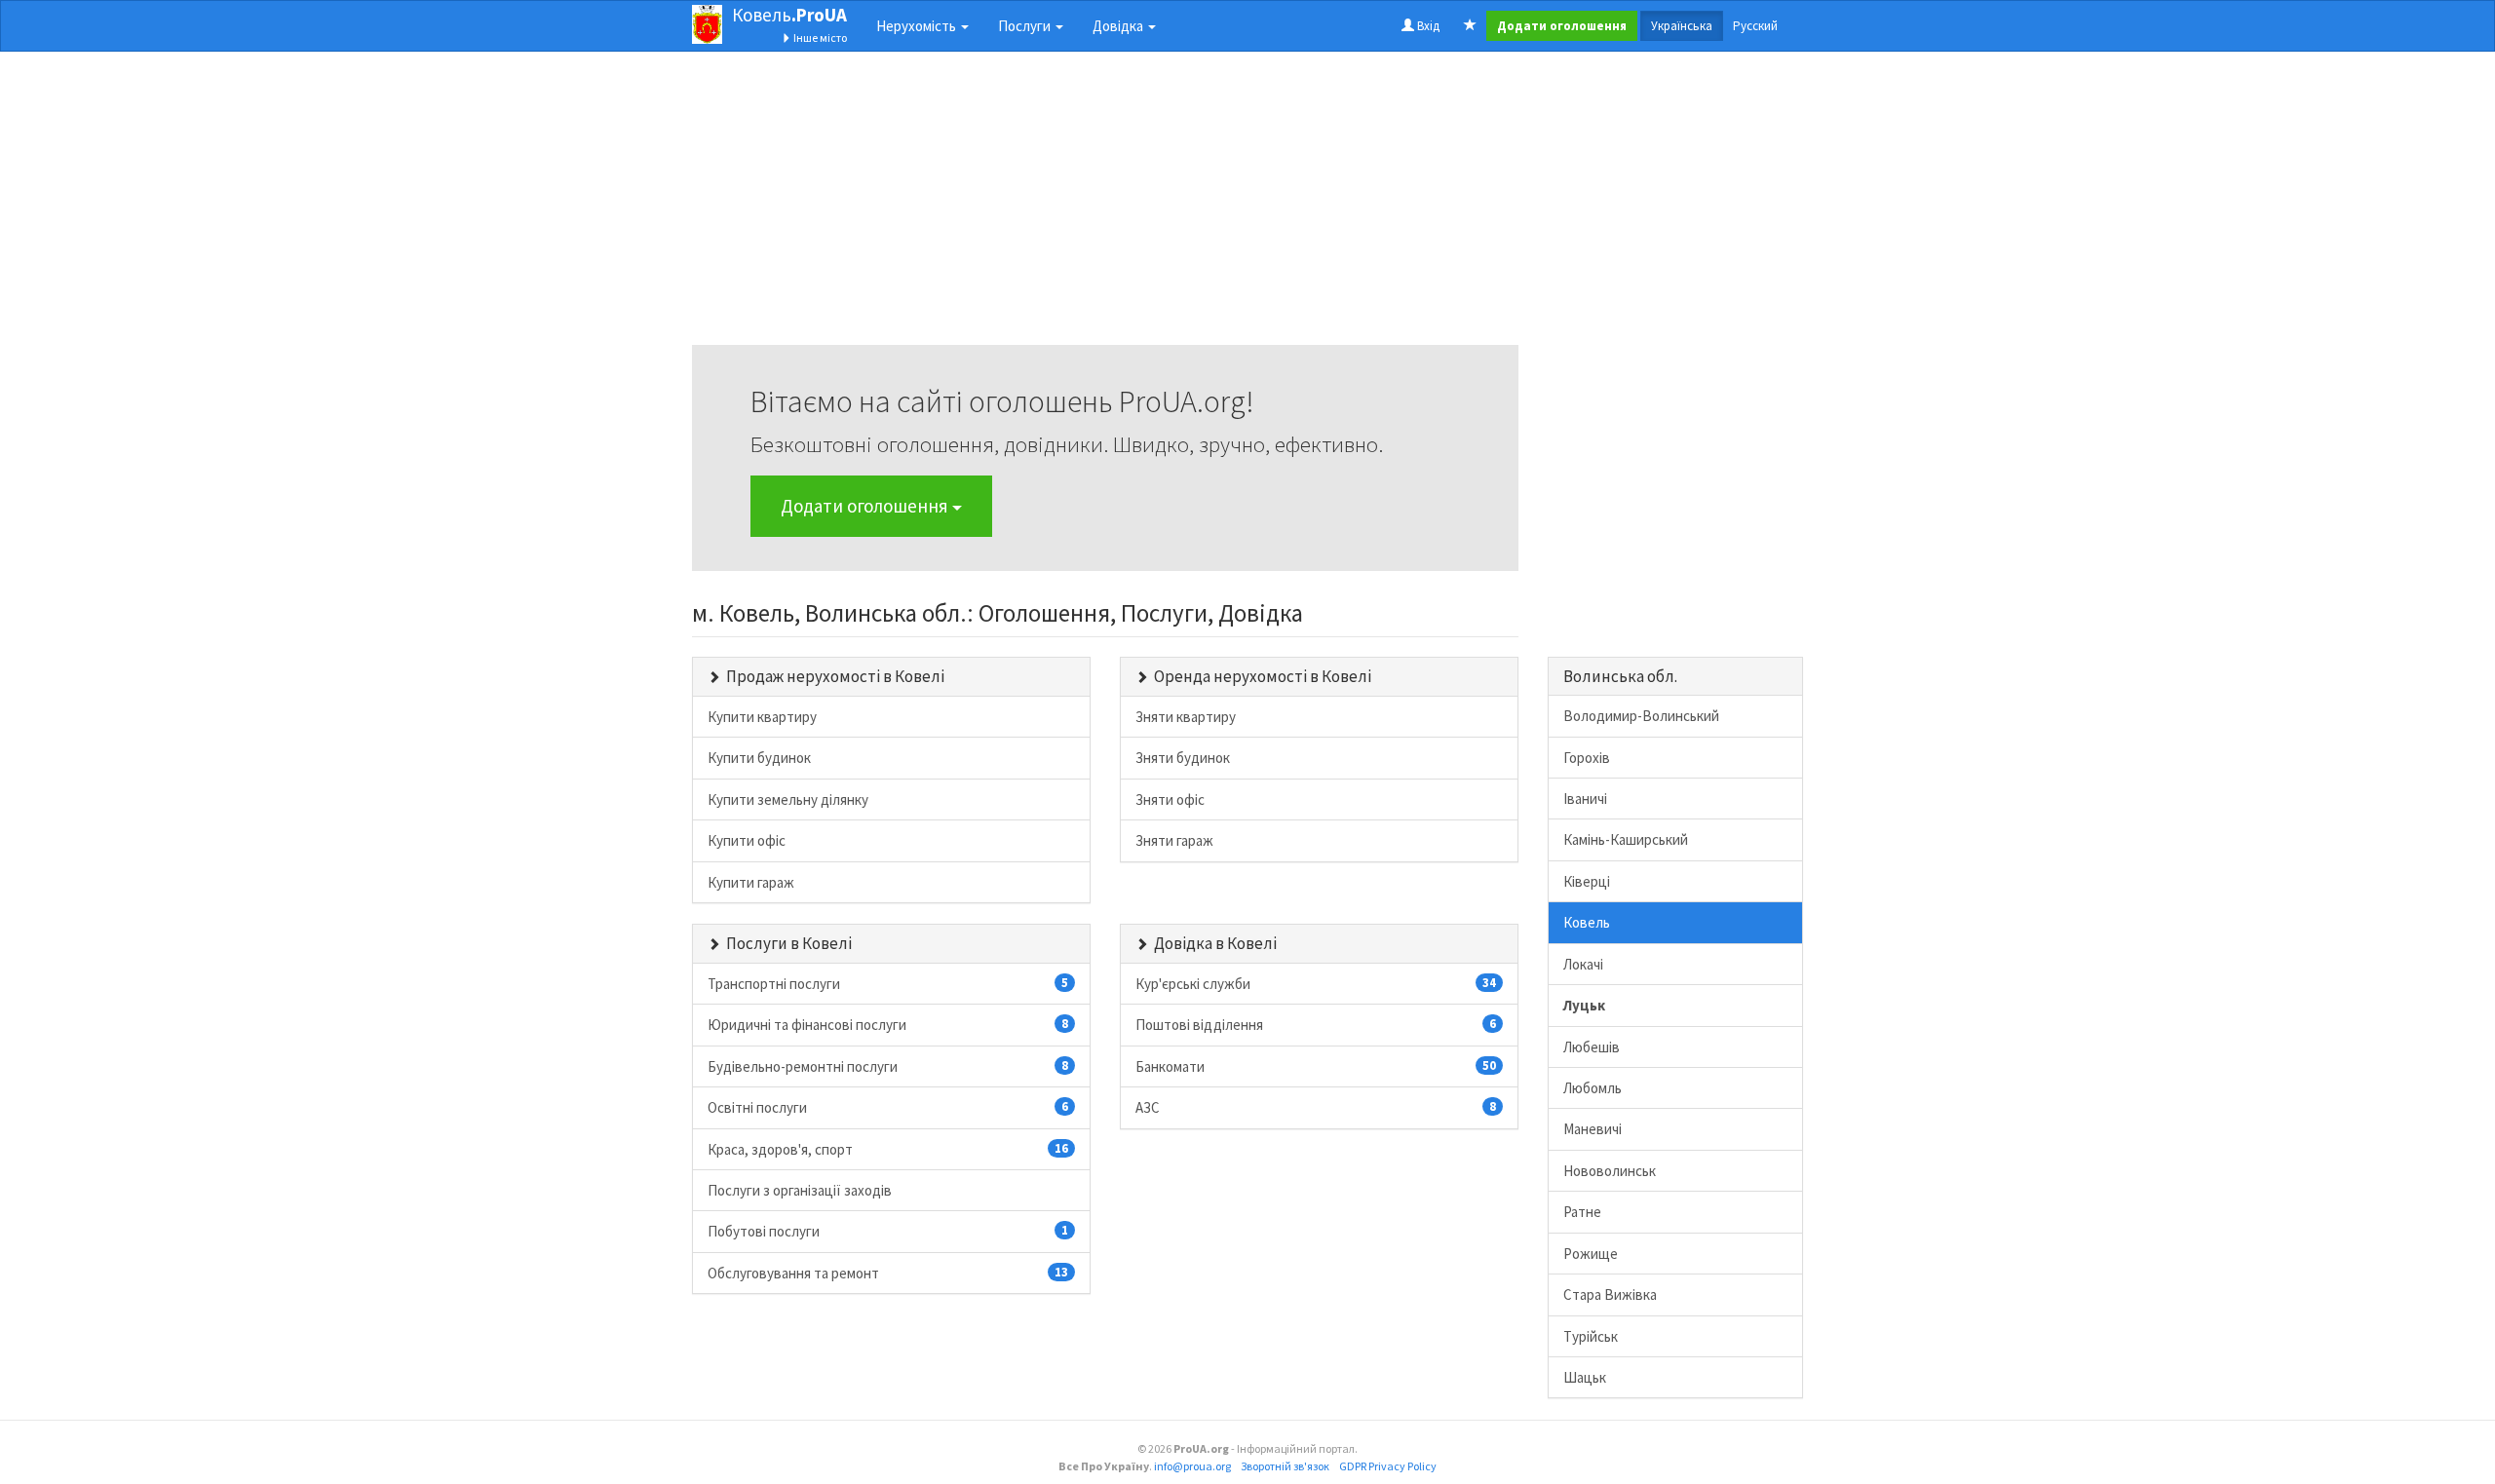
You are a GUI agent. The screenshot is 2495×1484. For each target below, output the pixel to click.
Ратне (1582, 1212)
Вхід (1427, 26)
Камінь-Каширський (1626, 839)
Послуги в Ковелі (789, 943)
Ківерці (1587, 881)
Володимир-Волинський (1641, 716)
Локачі (1583, 964)
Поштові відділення (1316, 1025)
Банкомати (1316, 1066)
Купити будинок (759, 758)
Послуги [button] (1026, 26)
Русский (1755, 26)
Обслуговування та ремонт (888, 1273)
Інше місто (819, 38)
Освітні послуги (888, 1107)
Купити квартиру (762, 717)
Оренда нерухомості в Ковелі (1263, 676)
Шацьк (1585, 1377)
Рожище (1591, 1254)
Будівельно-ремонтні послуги (888, 1066)
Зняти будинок (1183, 758)
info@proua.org (1192, 1466)
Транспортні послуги (888, 984)
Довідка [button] (1119, 26)
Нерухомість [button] (918, 26)
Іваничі (1585, 799)
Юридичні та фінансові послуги (888, 1025)
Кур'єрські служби (1316, 984)
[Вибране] (1470, 26)
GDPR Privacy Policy (1388, 1466)
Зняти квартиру (1186, 717)
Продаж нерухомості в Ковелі (835, 676)
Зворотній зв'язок (1285, 1466)
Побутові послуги (888, 1231)
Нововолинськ (1610, 1171)
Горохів (1587, 758)
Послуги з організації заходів (800, 1190)
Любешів (1592, 1047)
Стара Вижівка (1610, 1294)
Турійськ (1591, 1336)
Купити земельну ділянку (788, 799)
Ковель (789, 15)
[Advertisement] (1105, 209)
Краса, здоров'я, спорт (888, 1149)
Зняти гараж (1174, 840)
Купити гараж (751, 882)
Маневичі (1593, 1129)
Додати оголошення (866, 506)
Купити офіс (747, 840)
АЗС (1316, 1107)
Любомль (1593, 1088)
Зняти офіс (1170, 799)
